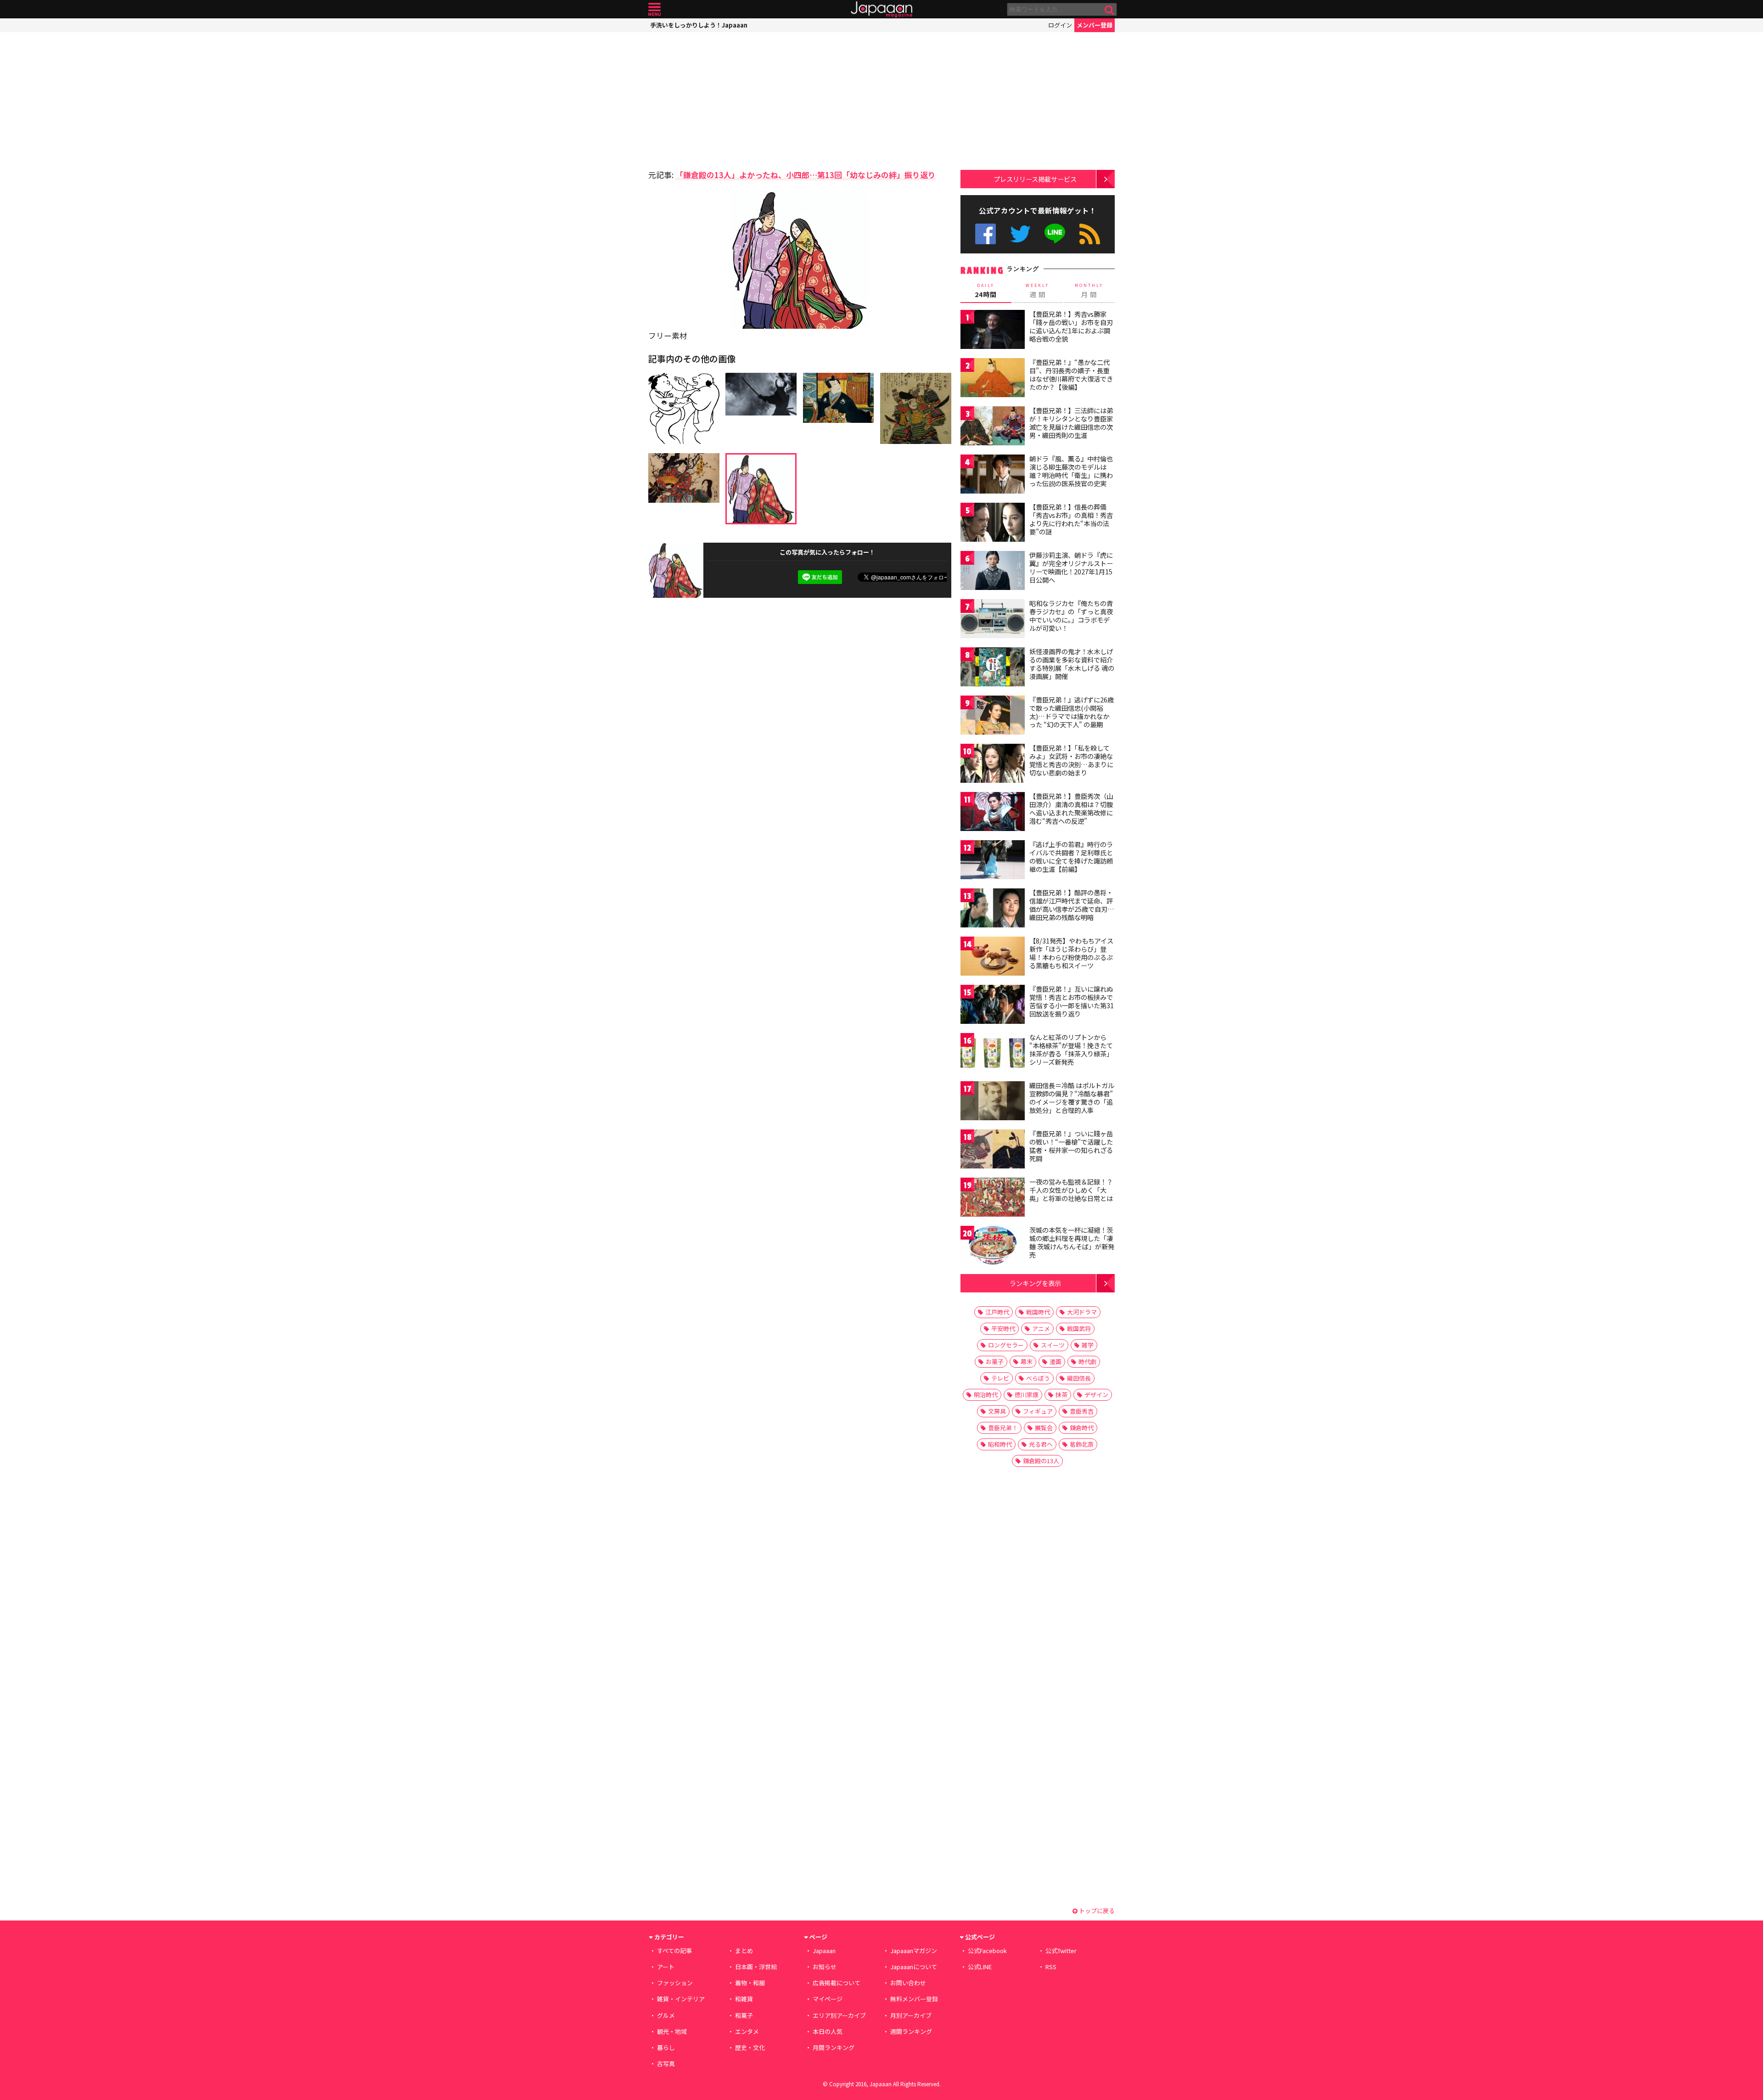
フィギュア (1038, 1411)
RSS (1090, 234)
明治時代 (986, 1395)
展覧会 (1044, 1428)
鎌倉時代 (1082, 1428)
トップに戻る (1096, 1911)
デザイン (1096, 1395)
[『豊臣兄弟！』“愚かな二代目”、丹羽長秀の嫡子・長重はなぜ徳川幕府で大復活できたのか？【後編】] (993, 379)
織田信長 (1079, 1378)
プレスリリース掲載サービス (1035, 179)
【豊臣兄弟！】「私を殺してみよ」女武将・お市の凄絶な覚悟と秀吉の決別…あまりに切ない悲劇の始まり (1071, 760)
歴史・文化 (750, 2047)
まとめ (744, 1951)
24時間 (986, 291)
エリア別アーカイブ (839, 2015)
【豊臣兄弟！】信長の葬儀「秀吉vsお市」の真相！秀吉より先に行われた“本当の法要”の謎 (1071, 519)
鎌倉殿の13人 (1041, 1461)
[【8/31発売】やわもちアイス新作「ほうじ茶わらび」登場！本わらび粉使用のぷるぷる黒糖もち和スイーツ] (993, 957)
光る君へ (1041, 1444)
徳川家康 (1027, 1395)
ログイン (1060, 25)
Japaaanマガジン (914, 1951)
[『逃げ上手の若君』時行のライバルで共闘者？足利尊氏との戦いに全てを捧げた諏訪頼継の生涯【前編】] (993, 861)
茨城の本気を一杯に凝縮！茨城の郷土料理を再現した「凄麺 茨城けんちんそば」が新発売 (1072, 1242)
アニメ (1041, 1328)
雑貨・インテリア (681, 1999)
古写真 (666, 2064)
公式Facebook (985, 234)
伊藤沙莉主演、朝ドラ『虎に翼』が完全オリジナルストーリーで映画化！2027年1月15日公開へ (1071, 567)
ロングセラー (1006, 1345)
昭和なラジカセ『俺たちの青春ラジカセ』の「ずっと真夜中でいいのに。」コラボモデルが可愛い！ (1071, 615)
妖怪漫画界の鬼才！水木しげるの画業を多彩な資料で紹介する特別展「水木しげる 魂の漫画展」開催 (1072, 664)
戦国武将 (1079, 1328)
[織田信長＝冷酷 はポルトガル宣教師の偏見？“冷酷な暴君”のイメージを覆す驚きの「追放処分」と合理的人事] (993, 1102)
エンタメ (747, 2031)
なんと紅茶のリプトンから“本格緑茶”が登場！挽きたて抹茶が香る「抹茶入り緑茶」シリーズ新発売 (1071, 1049)
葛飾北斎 (1082, 1444)
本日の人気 (828, 2031)
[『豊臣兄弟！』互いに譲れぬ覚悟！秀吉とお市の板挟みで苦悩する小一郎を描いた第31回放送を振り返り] (993, 1006)
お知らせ (825, 1967)
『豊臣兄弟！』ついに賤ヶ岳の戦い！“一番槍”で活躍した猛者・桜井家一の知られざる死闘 (1071, 1146)
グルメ (666, 2015)
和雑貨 (744, 1999)
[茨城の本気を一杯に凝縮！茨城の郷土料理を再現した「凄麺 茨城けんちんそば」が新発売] (993, 1247)
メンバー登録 (1095, 25)
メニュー (654, 9)
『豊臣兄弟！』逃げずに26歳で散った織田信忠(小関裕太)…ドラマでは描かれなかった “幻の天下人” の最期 (1072, 712)
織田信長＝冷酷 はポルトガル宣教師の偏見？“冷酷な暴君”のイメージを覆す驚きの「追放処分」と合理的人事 (1072, 1098)
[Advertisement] (724, 99)
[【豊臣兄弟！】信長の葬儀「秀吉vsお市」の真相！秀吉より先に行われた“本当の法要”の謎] (993, 524)
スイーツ (1053, 1345)
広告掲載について (837, 1983)
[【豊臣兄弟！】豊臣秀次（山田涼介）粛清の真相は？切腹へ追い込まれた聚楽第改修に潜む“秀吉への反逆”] (993, 813)
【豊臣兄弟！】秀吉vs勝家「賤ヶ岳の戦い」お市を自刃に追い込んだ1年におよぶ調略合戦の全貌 (1071, 326)
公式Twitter (1020, 234)
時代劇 (1087, 1362)
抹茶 (1061, 1395)
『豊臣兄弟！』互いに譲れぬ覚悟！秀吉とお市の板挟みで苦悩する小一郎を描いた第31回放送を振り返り (1072, 1001)
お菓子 (995, 1362)
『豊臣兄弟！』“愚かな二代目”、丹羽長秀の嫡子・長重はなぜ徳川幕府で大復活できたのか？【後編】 (1071, 374)
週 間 (1037, 291)
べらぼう (1038, 1378)
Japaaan (881, 9)
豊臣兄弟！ (1003, 1428)
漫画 (1056, 1362)
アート (666, 1967)
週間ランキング (911, 2031)
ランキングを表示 (1035, 1283)
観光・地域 (672, 2031)
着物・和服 (750, 1983)
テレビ (1000, 1378)
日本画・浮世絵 (756, 1967)
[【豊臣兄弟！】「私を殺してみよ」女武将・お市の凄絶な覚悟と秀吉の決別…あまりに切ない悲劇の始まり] (993, 765)
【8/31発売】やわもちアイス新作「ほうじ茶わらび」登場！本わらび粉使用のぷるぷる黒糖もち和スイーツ (1071, 953)
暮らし (666, 2047)
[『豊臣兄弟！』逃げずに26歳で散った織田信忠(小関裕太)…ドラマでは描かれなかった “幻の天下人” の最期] (993, 716)
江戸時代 (997, 1312)
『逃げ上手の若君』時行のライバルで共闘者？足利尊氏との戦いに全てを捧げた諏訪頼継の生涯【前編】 (1071, 856)
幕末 (1027, 1362)
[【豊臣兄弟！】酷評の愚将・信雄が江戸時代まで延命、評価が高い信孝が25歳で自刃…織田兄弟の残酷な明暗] (993, 909)
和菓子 (744, 2015)
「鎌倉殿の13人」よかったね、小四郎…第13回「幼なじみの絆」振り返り (806, 175)
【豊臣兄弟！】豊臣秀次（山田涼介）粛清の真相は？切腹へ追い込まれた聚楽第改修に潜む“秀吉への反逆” (1071, 808)
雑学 (1088, 1345)
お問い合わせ (908, 1983)
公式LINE (1055, 234)
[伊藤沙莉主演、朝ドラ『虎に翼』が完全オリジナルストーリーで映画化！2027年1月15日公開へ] (993, 572)
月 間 (1089, 291)
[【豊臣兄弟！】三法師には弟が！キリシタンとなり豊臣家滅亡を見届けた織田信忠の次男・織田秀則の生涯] (993, 427)
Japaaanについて (914, 1967)
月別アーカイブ (911, 2015)
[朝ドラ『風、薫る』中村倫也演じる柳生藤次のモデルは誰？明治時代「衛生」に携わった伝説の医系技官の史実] (993, 475)
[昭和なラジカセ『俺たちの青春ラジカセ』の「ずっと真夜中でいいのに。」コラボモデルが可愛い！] (993, 620)
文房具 (997, 1411)
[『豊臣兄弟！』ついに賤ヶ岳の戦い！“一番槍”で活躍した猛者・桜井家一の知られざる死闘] (993, 1150)
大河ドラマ (1082, 1312)
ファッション (675, 1983)
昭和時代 (1000, 1444)
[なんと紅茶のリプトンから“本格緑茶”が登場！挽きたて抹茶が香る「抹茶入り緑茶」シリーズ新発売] (993, 1054)
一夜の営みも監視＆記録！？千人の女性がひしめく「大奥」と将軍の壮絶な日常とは (1071, 1190)
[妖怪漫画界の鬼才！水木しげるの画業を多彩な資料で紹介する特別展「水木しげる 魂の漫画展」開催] (993, 668)
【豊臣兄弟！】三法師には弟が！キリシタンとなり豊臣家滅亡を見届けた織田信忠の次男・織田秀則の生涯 (1071, 423)
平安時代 (1003, 1328)
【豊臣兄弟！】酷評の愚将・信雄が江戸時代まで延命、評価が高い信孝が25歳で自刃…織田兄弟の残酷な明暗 (1072, 905)
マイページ (828, 1999)
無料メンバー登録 (914, 1999)
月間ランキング (834, 2047)
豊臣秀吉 (1082, 1411)
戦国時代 (1038, 1312)
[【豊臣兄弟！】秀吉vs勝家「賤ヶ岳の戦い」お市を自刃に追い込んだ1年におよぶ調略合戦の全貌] (993, 331)
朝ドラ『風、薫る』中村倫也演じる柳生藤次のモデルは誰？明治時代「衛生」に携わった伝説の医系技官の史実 (1071, 471)
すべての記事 (674, 1951)
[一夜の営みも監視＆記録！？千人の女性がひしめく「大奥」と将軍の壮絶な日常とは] (993, 1199)
